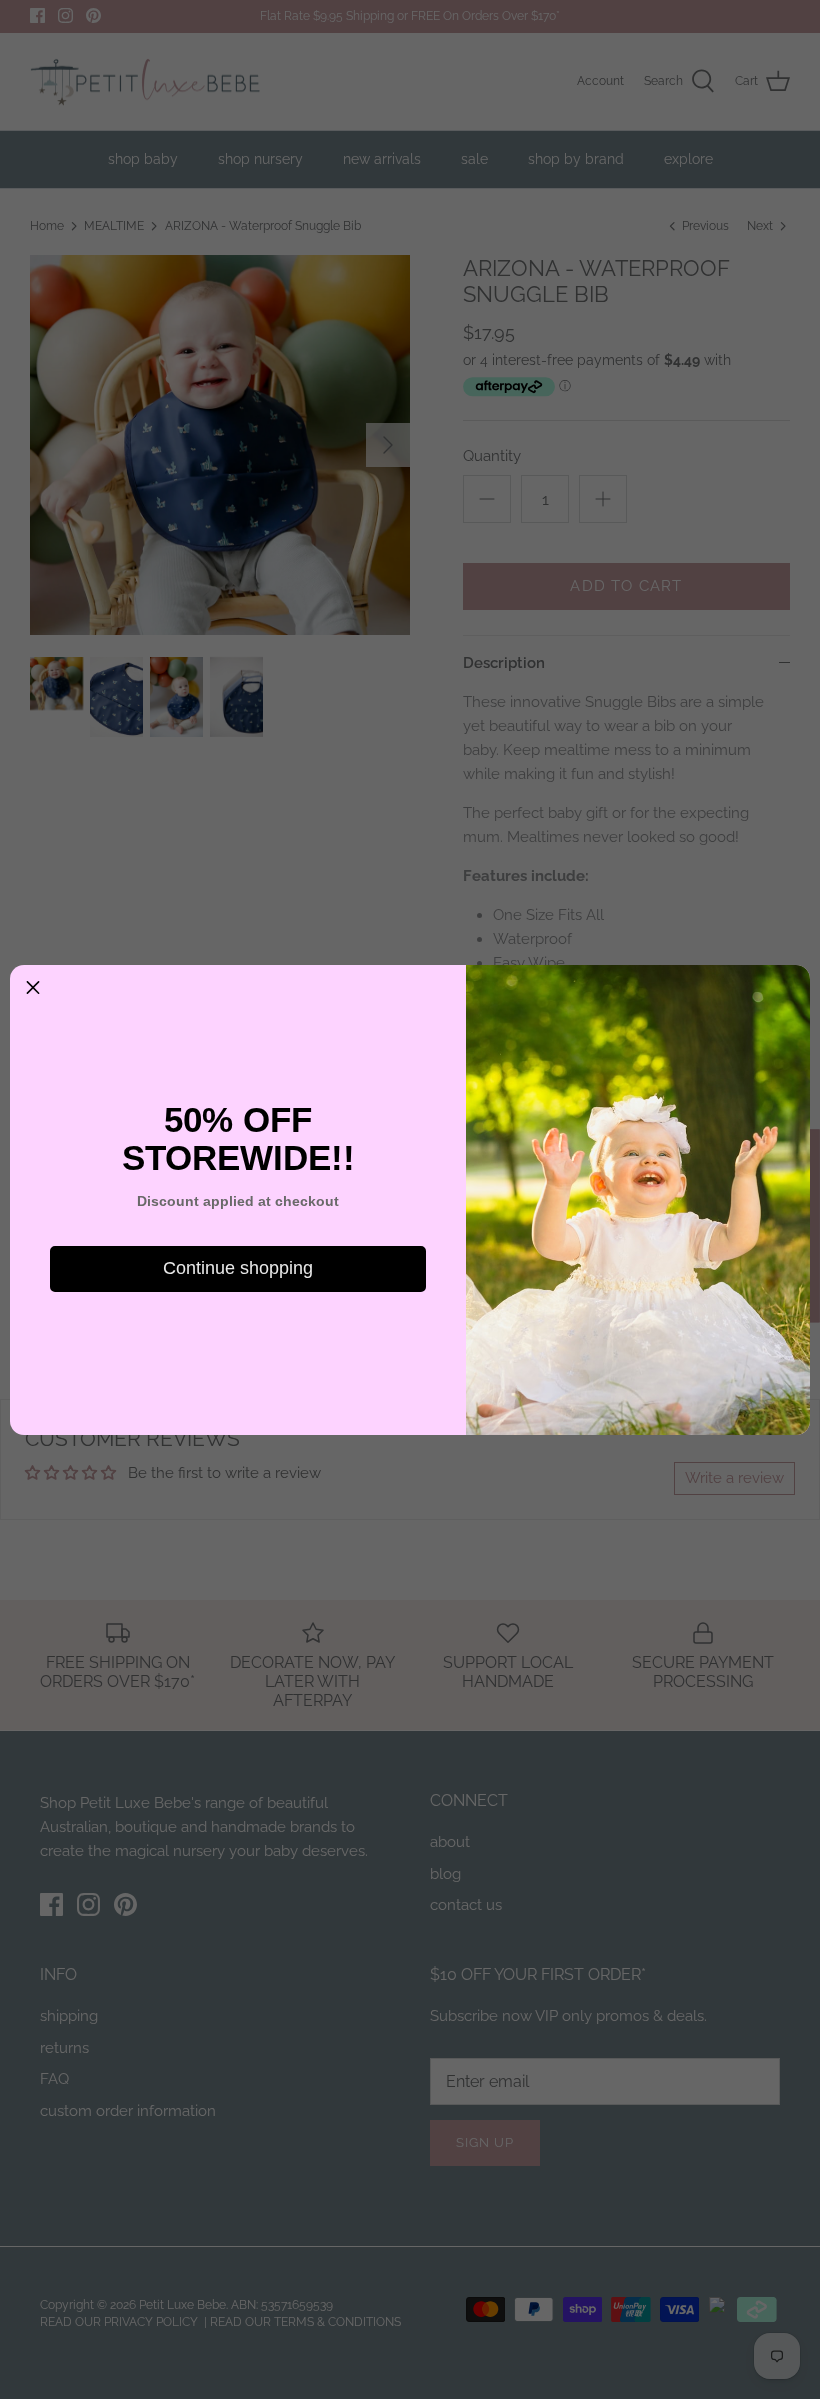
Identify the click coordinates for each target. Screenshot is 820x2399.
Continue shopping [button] (238, 1268)
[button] (33, 988)
